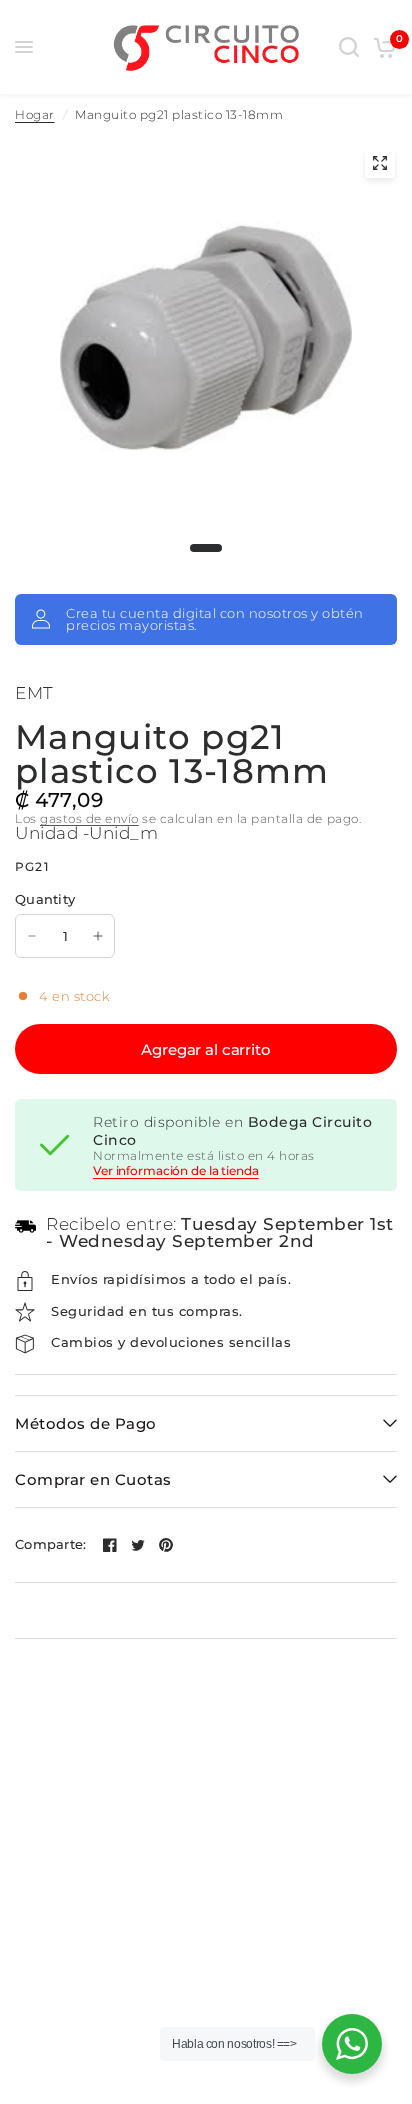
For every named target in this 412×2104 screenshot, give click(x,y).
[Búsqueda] (349, 47)
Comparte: (50, 1544)
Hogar (35, 115)
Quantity (45, 899)
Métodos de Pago (86, 1423)
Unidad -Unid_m (86, 833)
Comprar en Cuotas (93, 1479)
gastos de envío (89, 818)
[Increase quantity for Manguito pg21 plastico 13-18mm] (98, 936)
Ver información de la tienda (176, 1171)
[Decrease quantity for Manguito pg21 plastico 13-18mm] (32, 936)
